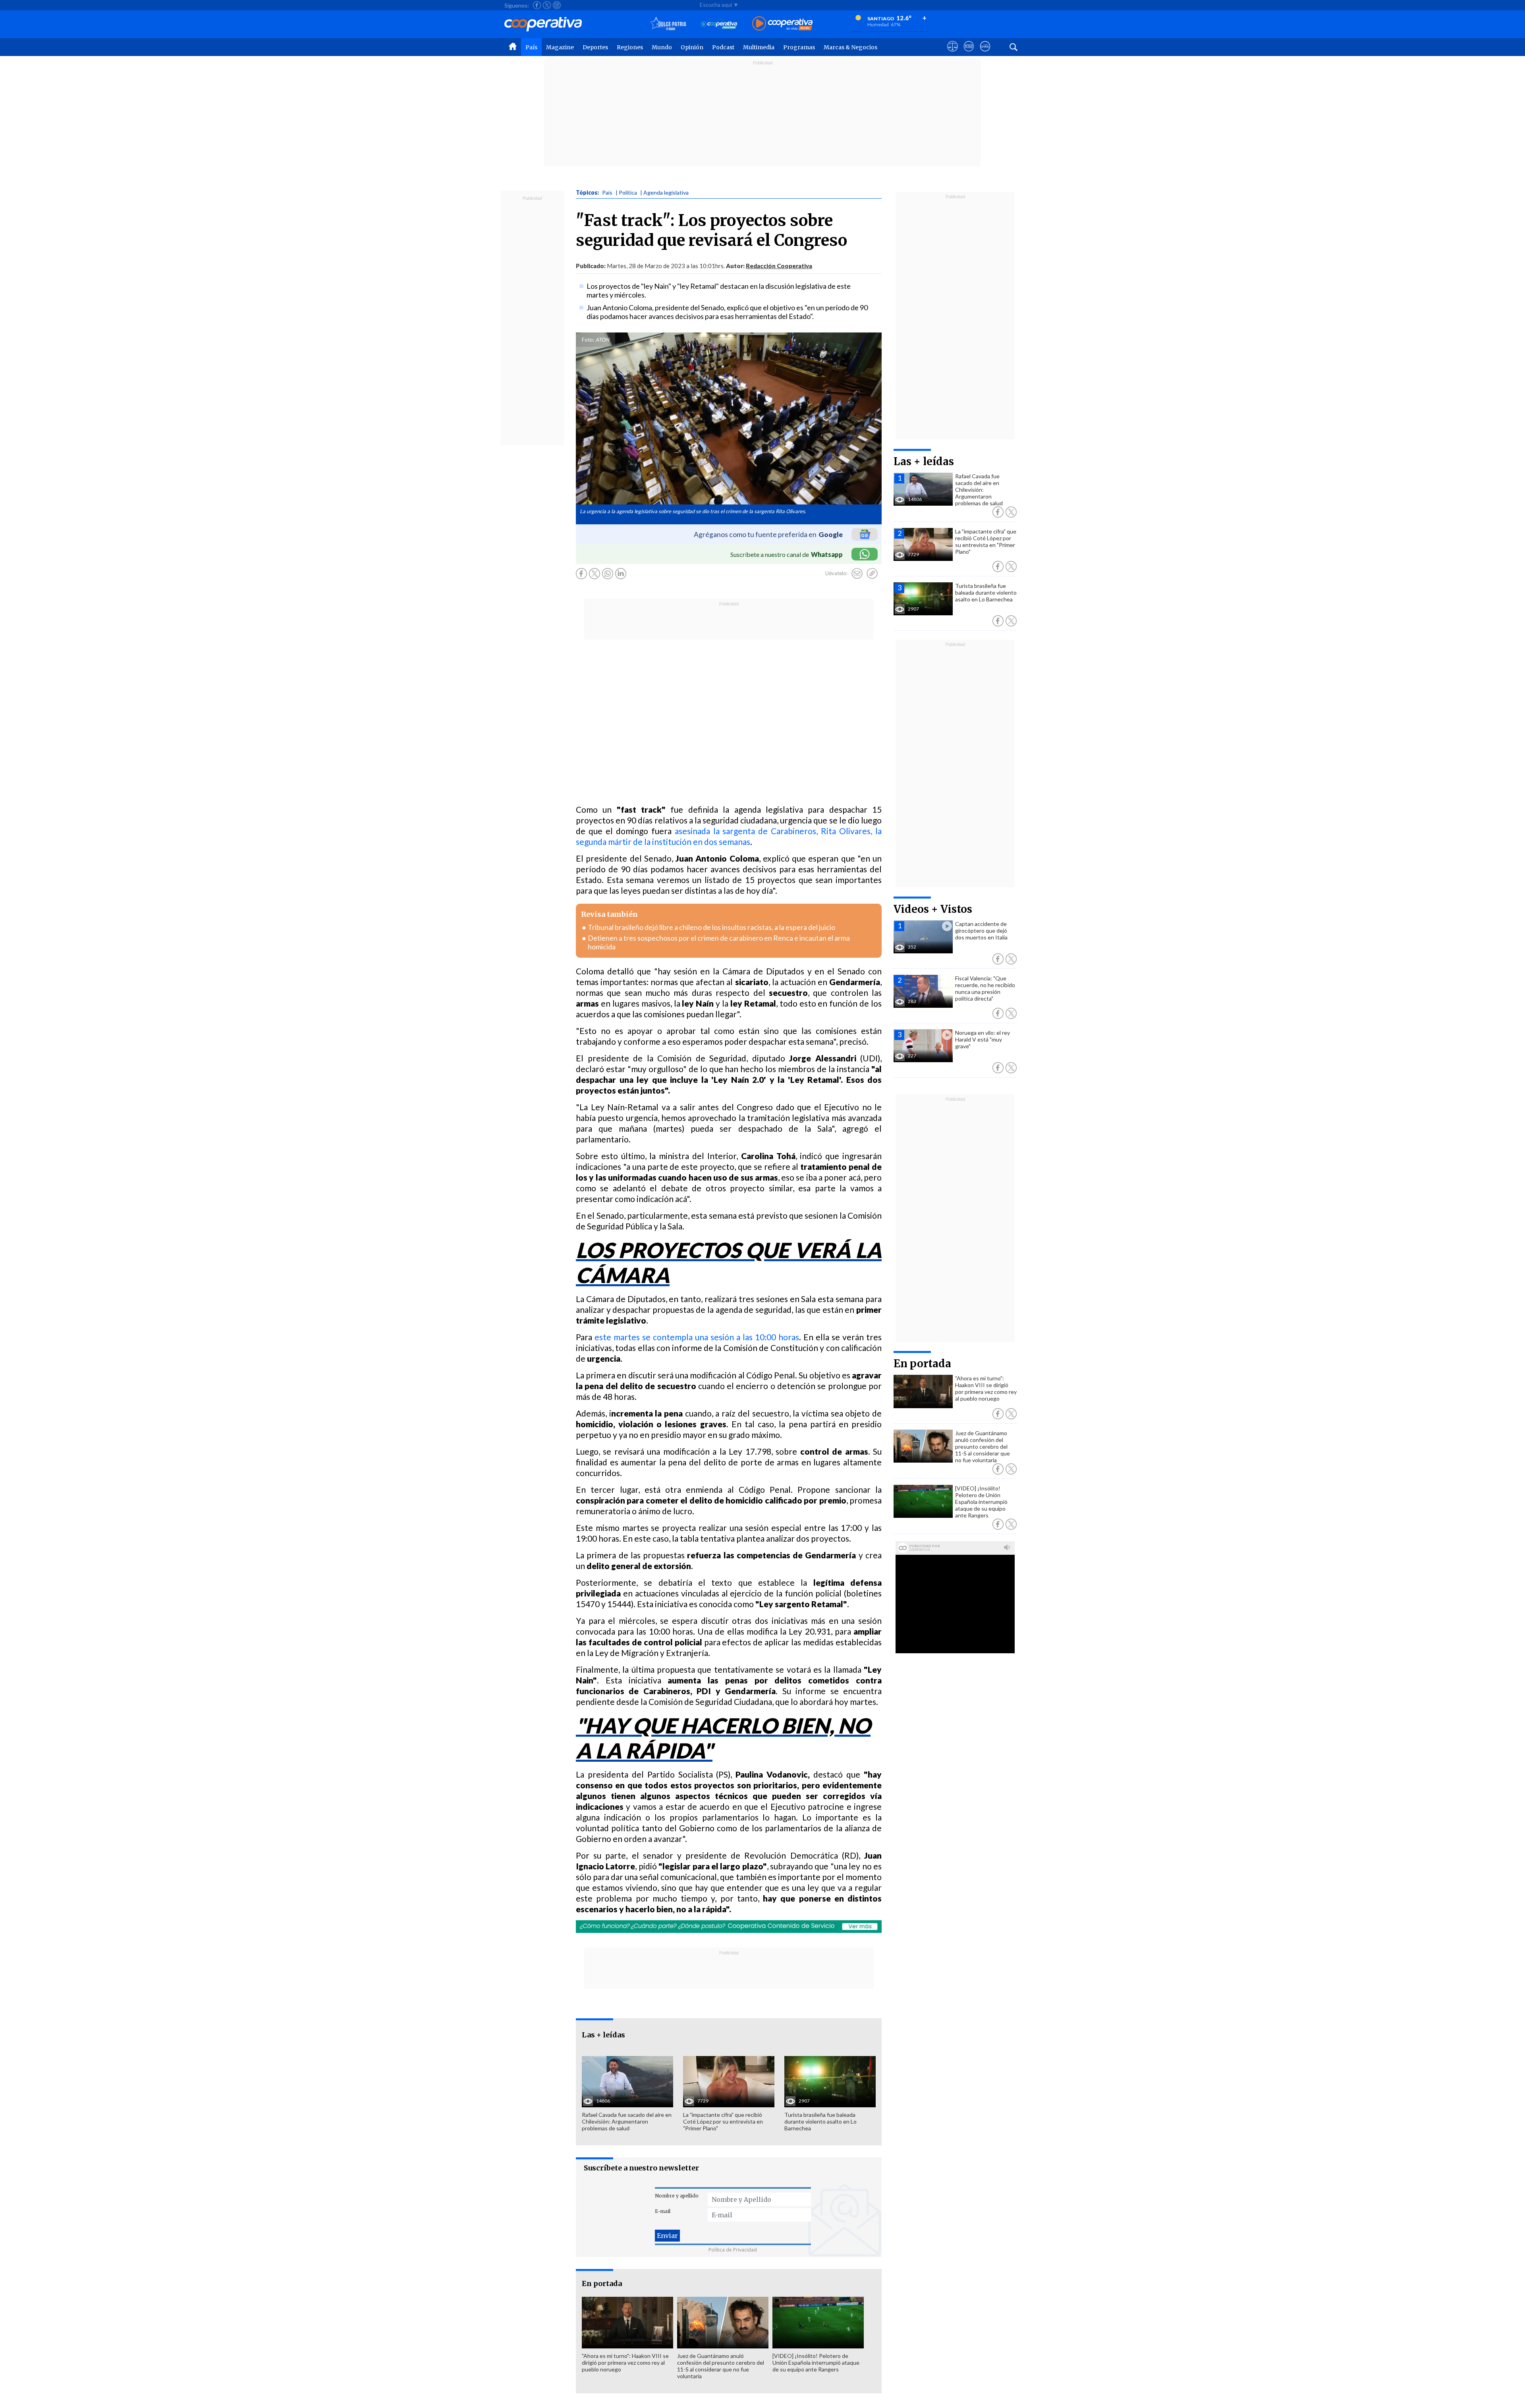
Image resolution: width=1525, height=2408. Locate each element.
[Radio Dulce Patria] (668, 24)
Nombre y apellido (677, 2196)
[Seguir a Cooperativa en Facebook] (537, 5)
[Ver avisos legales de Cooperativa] (953, 54)
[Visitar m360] (969, 54)
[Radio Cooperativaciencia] (719, 24)
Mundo (662, 47)
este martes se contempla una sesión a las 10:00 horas (697, 1337)
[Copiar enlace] (872, 574)
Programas (799, 47)
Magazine (560, 47)
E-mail (663, 2211)
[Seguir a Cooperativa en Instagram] (557, 5)
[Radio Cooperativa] (782, 24)
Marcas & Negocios (850, 47)
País (531, 47)
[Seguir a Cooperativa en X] (547, 5)
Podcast (723, 47)
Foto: (588, 340)
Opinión (692, 47)
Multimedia (759, 47)
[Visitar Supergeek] (985, 54)
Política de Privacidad (733, 2250)
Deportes (595, 47)
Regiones (630, 47)
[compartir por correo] (857, 574)
